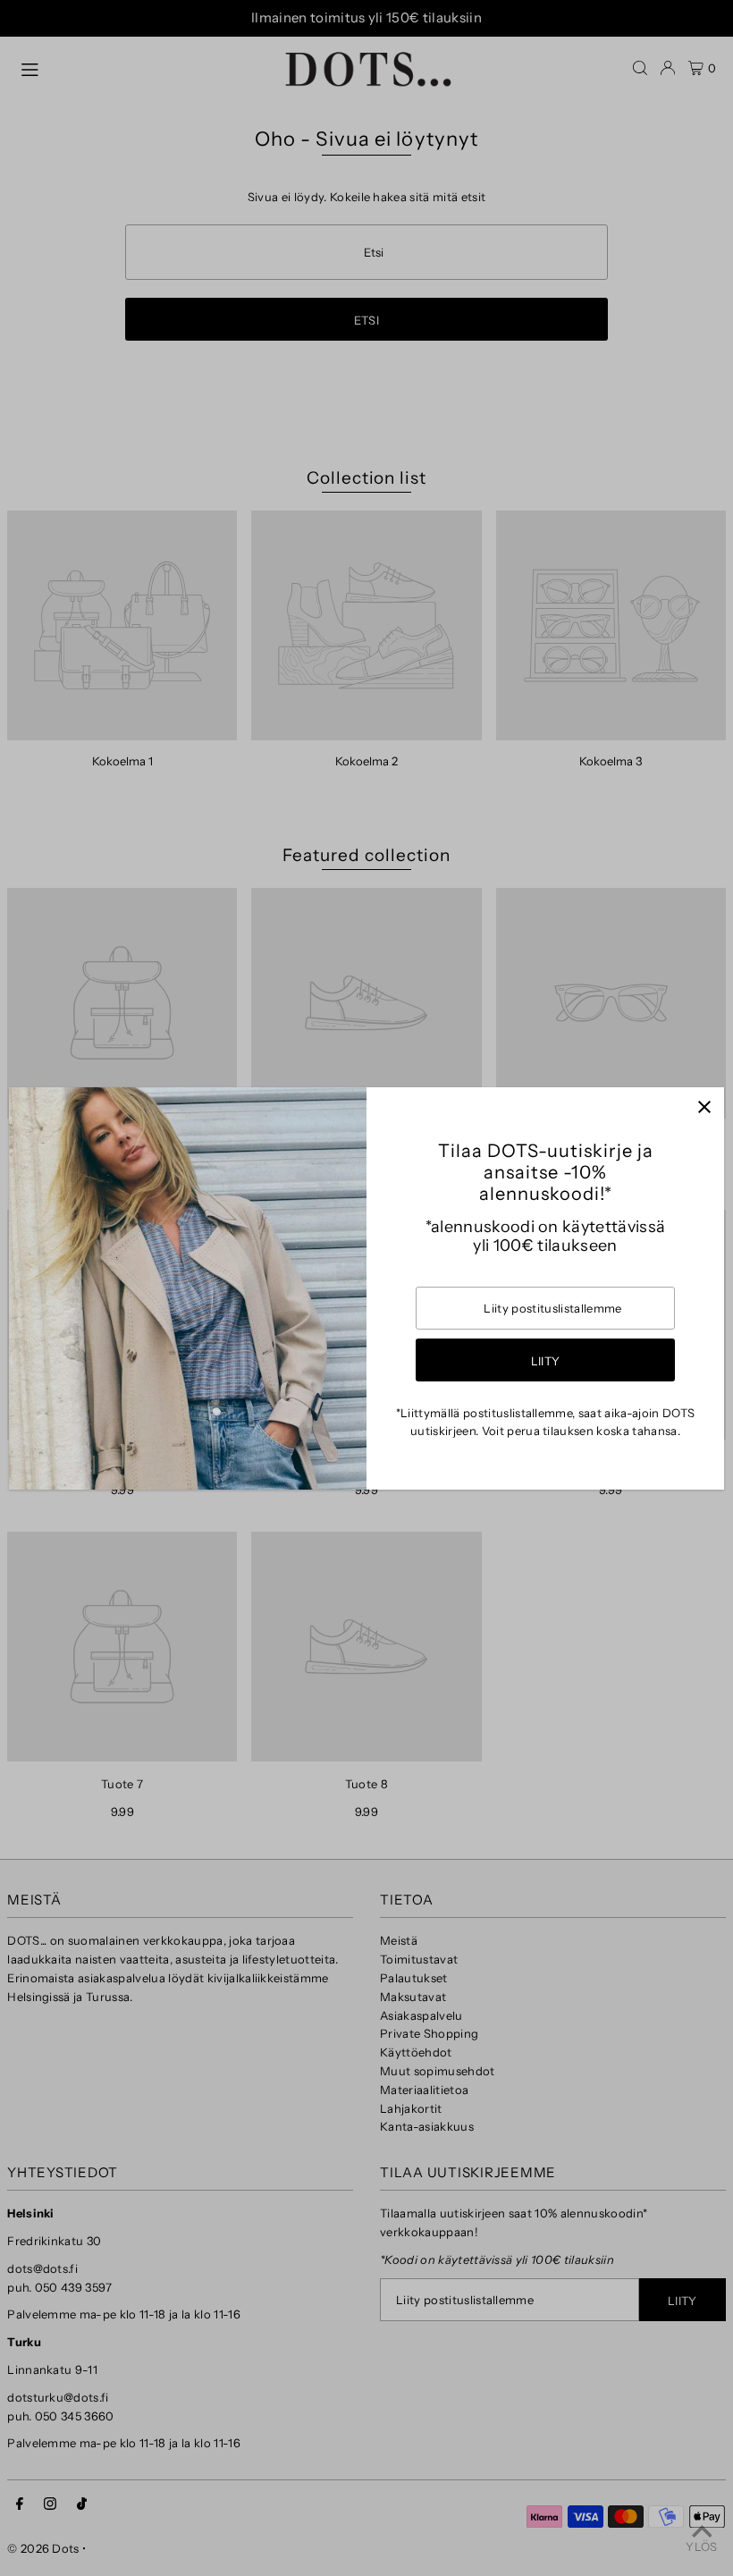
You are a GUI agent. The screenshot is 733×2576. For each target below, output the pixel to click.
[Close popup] (704, 1107)
